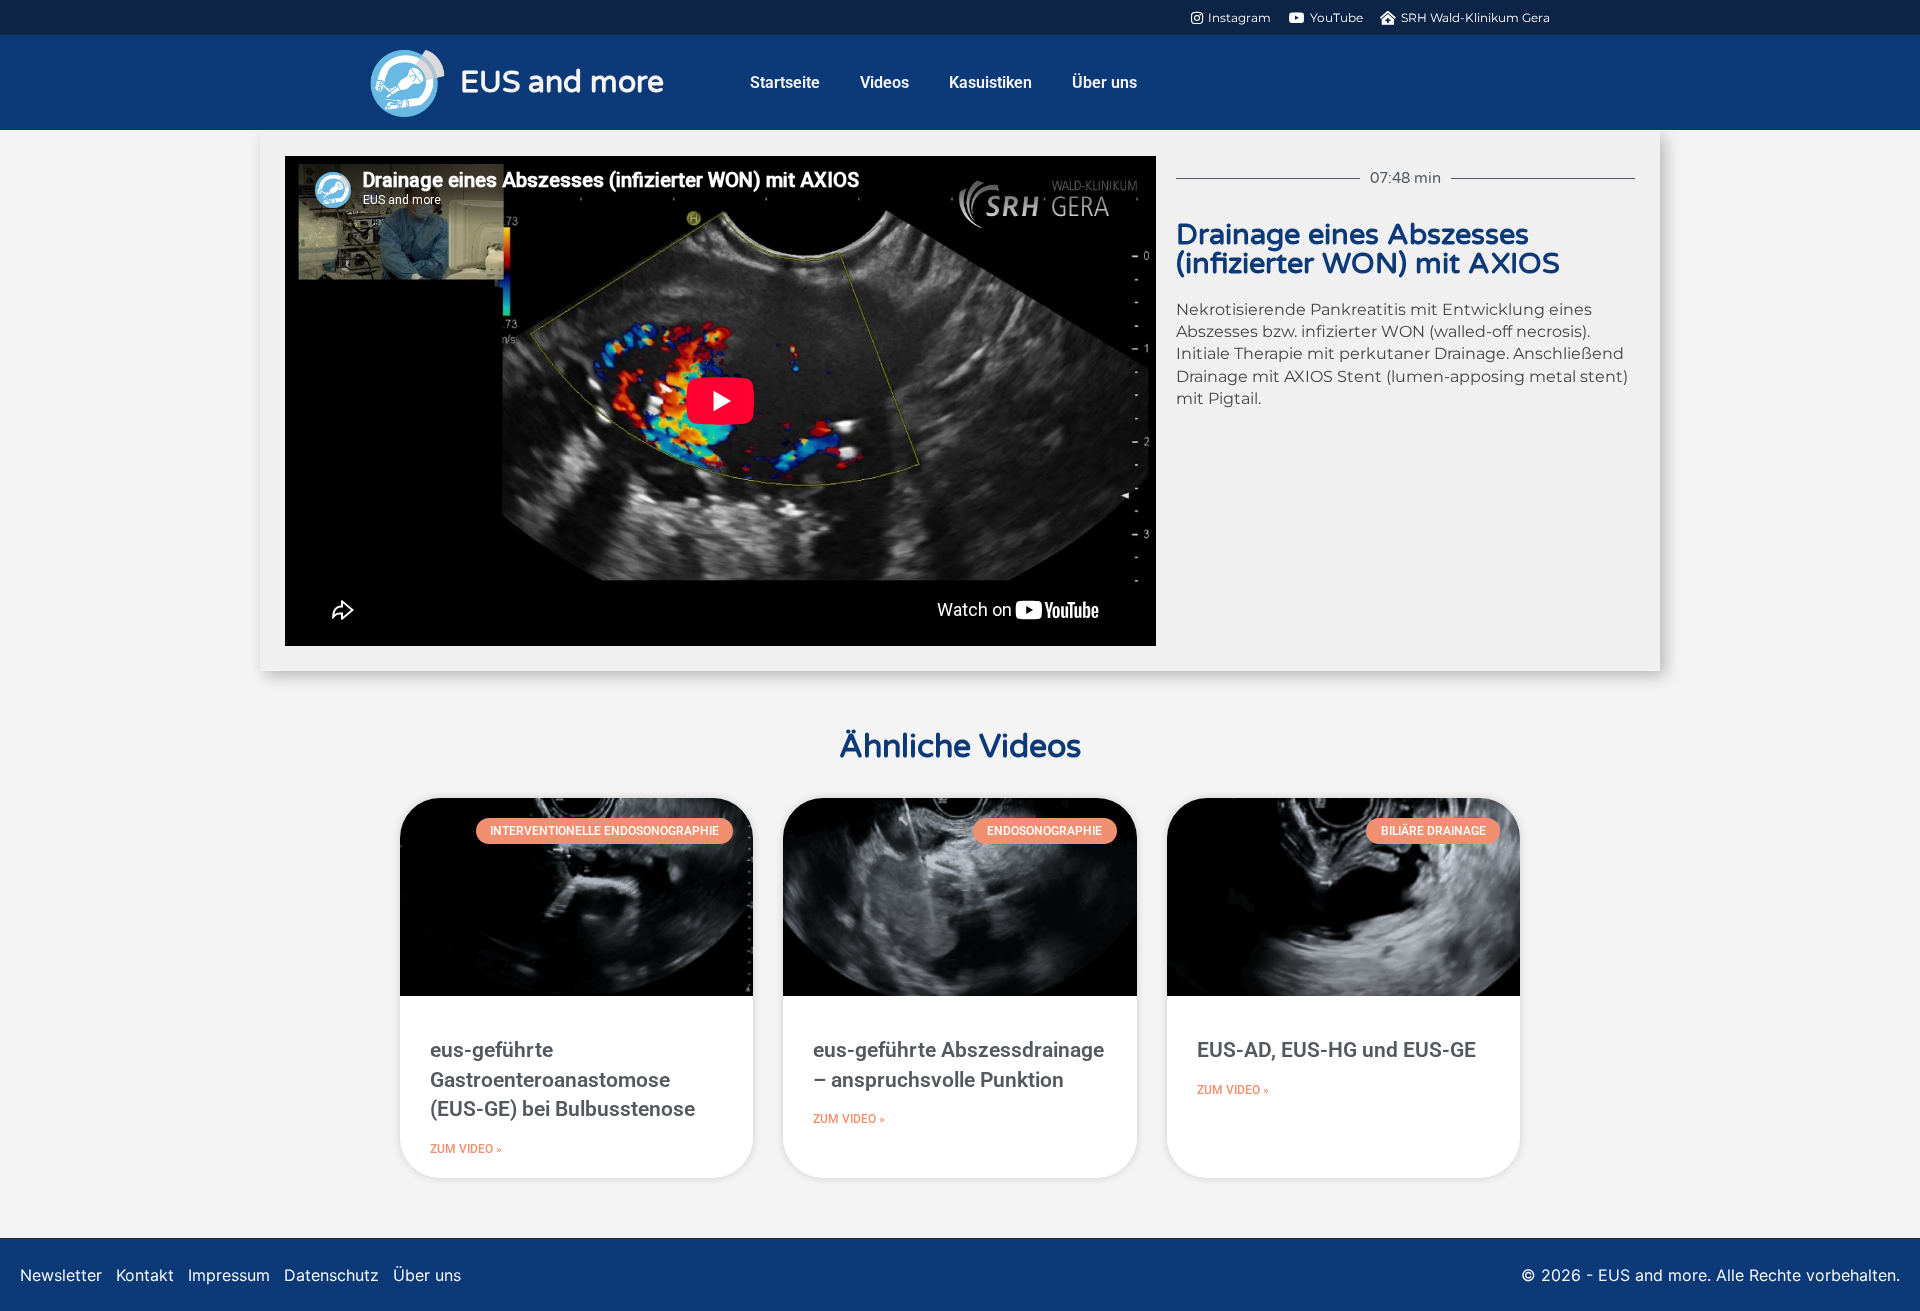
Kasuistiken (990, 82)
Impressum (229, 1275)
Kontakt (145, 1275)
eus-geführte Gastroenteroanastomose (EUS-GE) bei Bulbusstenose (562, 1079)
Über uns (1104, 82)
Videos (884, 82)
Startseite (785, 82)
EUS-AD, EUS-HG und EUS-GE (1336, 1050)
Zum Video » (466, 1149)
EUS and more (562, 82)
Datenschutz (331, 1275)
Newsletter (61, 1275)
